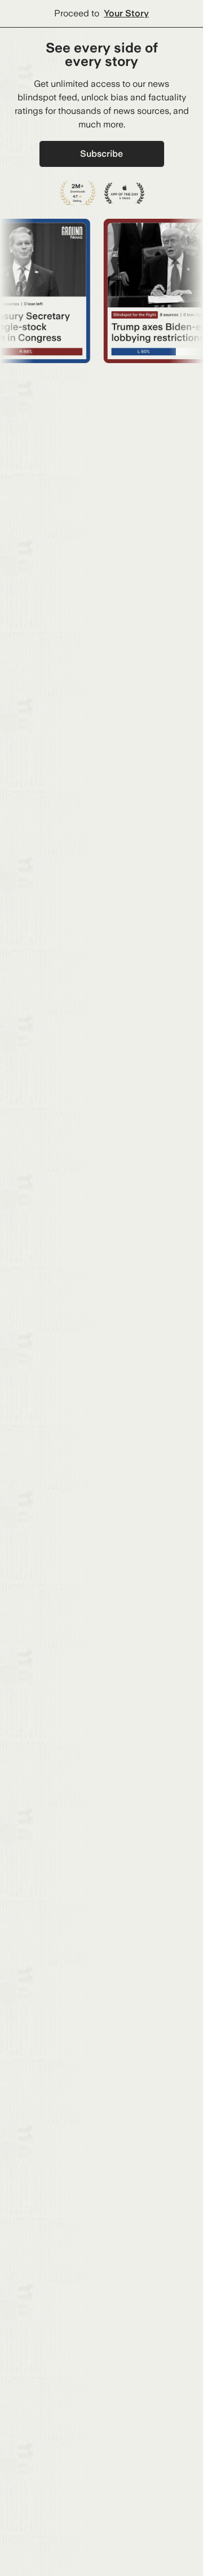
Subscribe (101, 154)
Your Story (126, 13)
